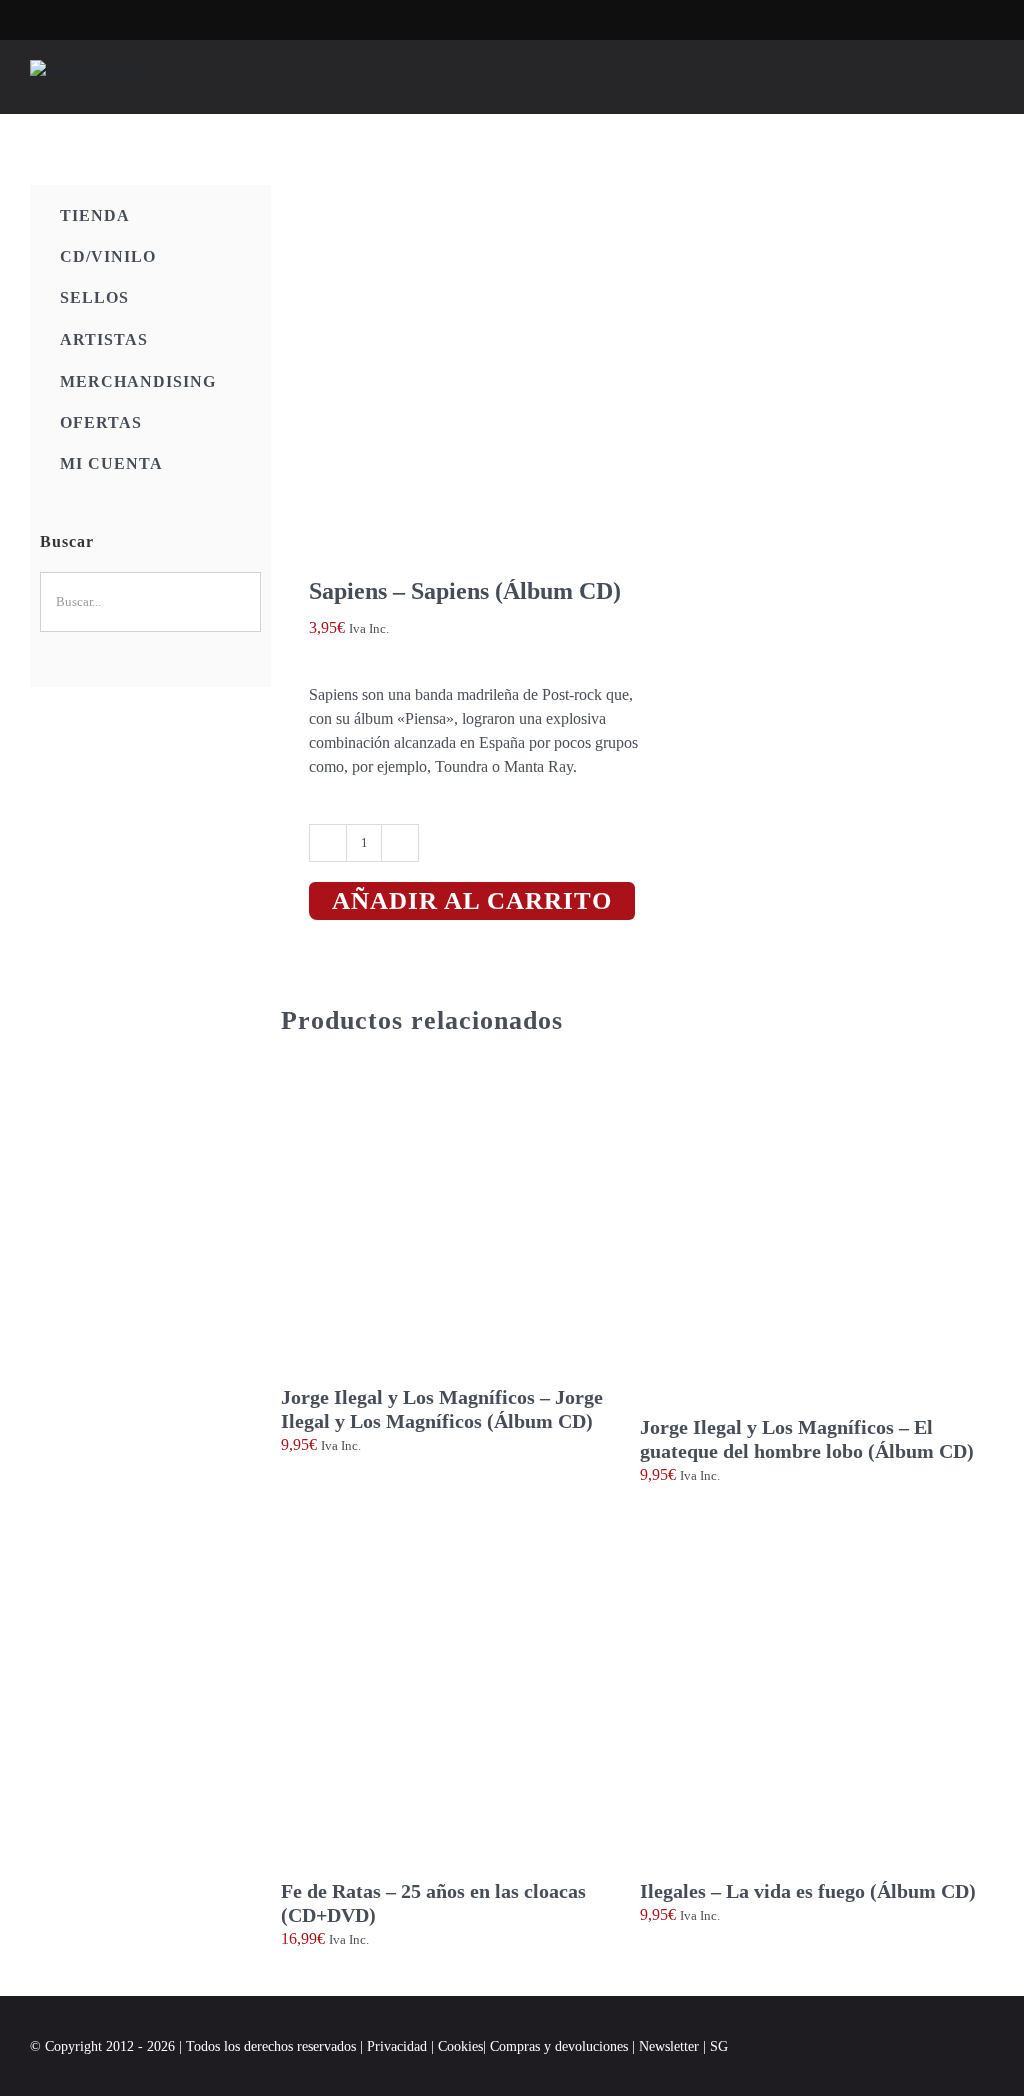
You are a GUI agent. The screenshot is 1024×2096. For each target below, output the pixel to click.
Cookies (460, 2046)
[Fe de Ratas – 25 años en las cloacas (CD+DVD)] (458, 1702)
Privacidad (397, 2046)
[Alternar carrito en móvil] (950, 82)
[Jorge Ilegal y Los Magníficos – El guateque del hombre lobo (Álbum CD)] (817, 1240)
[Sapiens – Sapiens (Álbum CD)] (452, 356)
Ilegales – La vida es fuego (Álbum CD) (808, 1891)
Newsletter (671, 2046)
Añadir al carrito (472, 900)
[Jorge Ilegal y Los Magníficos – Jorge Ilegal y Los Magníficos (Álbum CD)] (458, 1225)
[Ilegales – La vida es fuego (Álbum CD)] (817, 1702)
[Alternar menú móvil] (986, 82)
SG (719, 2046)
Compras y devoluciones (559, 2046)
